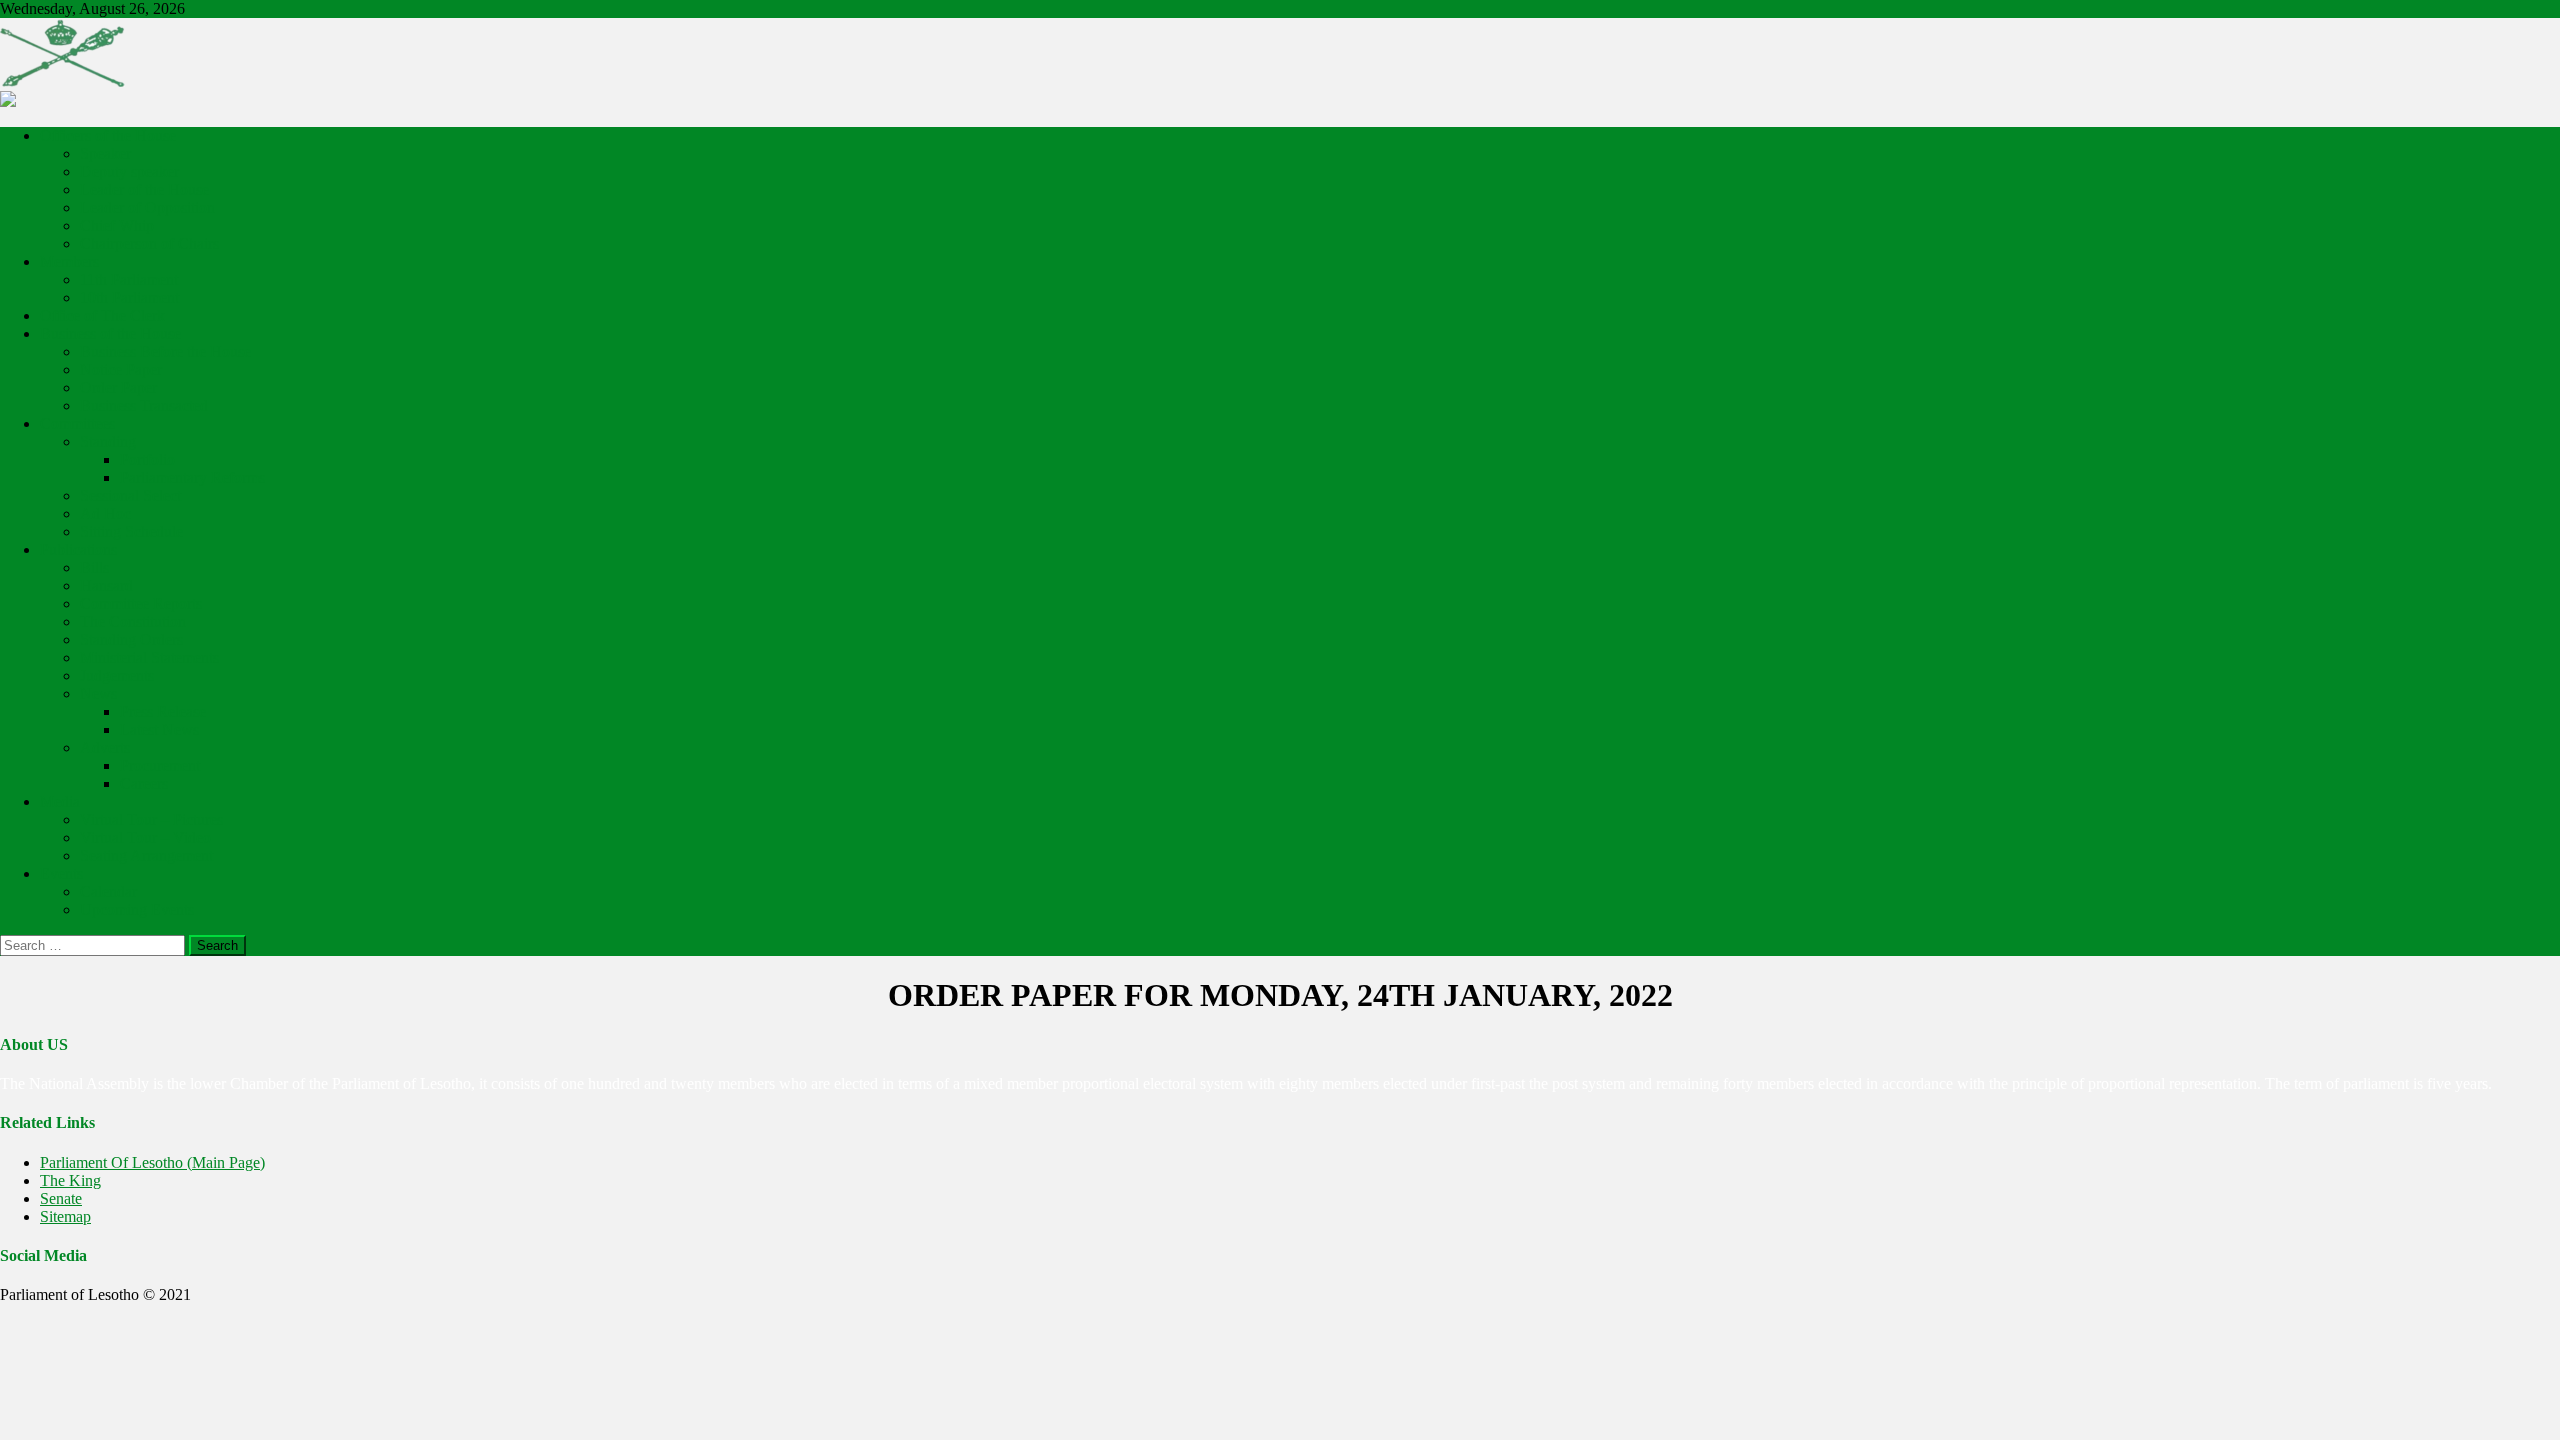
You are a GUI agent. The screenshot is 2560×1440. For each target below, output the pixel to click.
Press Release (163, 711)
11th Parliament (129, 279)
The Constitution (133, 621)
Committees (77, 423)
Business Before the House (165, 351)
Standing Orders (131, 639)
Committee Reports (141, 603)
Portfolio (147, 459)
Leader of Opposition (147, 207)
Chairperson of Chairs (149, 243)
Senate (61, 1198)
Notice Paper (121, 369)
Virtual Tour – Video (145, 837)
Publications (78, 549)
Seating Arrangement (146, 855)
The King (70, 1180)
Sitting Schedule (131, 531)
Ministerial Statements (149, 657)
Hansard (106, 585)
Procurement (160, 765)
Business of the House (110, 333)
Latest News (159, 729)
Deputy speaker (129, 171)
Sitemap (65, 1216)
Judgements (117, 675)
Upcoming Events (137, 909)
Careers (144, 783)
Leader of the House (144, 189)
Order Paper (118, 387)
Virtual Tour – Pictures (151, 819)
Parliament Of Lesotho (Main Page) (152, 1162)
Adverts (105, 747)
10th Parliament (129, 297)
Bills (94, 567)
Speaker (105, 153)
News (98, 693)
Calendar (108, 891)
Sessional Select (130, 495)
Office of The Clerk (102, 315)
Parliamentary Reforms (192, 477)
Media (60, 801)
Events (61, 873)
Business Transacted (144, 405)
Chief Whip (117, 225)
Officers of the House (108, 135)
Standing (108, 441)
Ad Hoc (105, 513)
